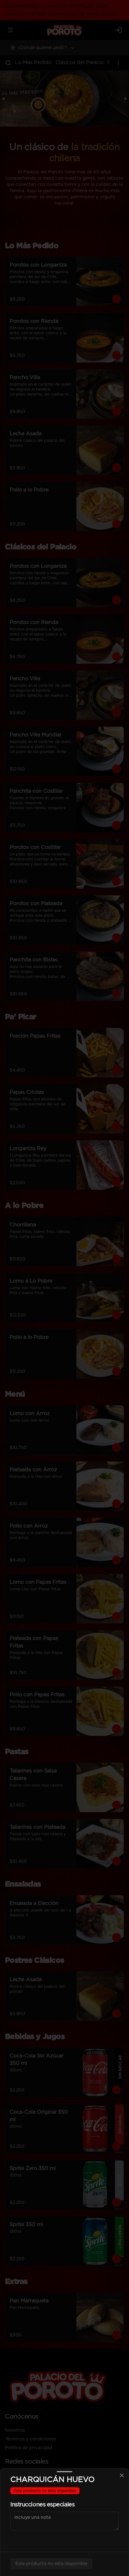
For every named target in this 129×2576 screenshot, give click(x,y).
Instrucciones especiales (42, 2505)
